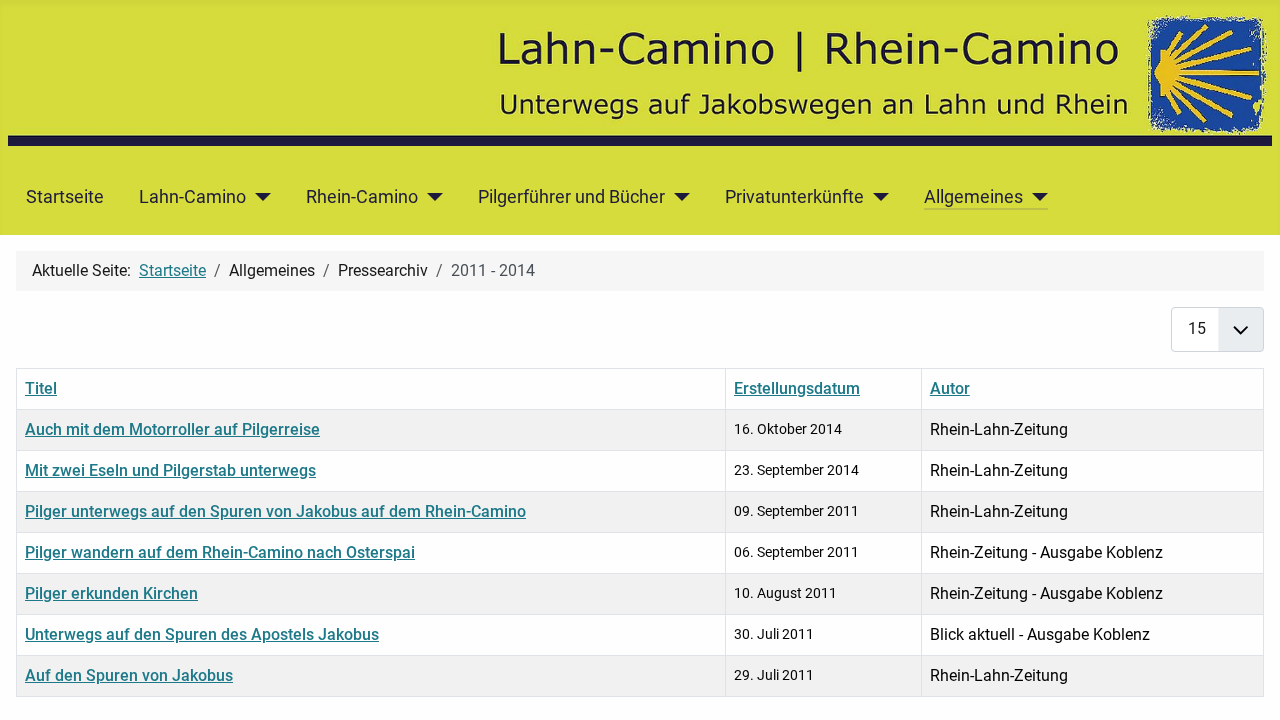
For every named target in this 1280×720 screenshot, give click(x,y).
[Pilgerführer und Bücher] (677, 197)
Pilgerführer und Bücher (571, 197)
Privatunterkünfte (794, 197)
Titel (41, 388)
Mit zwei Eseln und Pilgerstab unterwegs (170, 470)
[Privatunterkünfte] (876, 197)
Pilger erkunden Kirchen (111, 593)
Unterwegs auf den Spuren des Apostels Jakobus (202, 634)
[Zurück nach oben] (1245, 683)
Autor (950, 388)
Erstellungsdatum (797, 388)
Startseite (65, 197)
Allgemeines (973, 197)
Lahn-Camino (192, 197)
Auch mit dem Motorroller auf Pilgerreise (172, 429)
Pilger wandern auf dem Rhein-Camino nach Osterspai (220, 552)
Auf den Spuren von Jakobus (129, 675)
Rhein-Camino (362, 197)
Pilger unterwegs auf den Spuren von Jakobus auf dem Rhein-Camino (275, 511)
